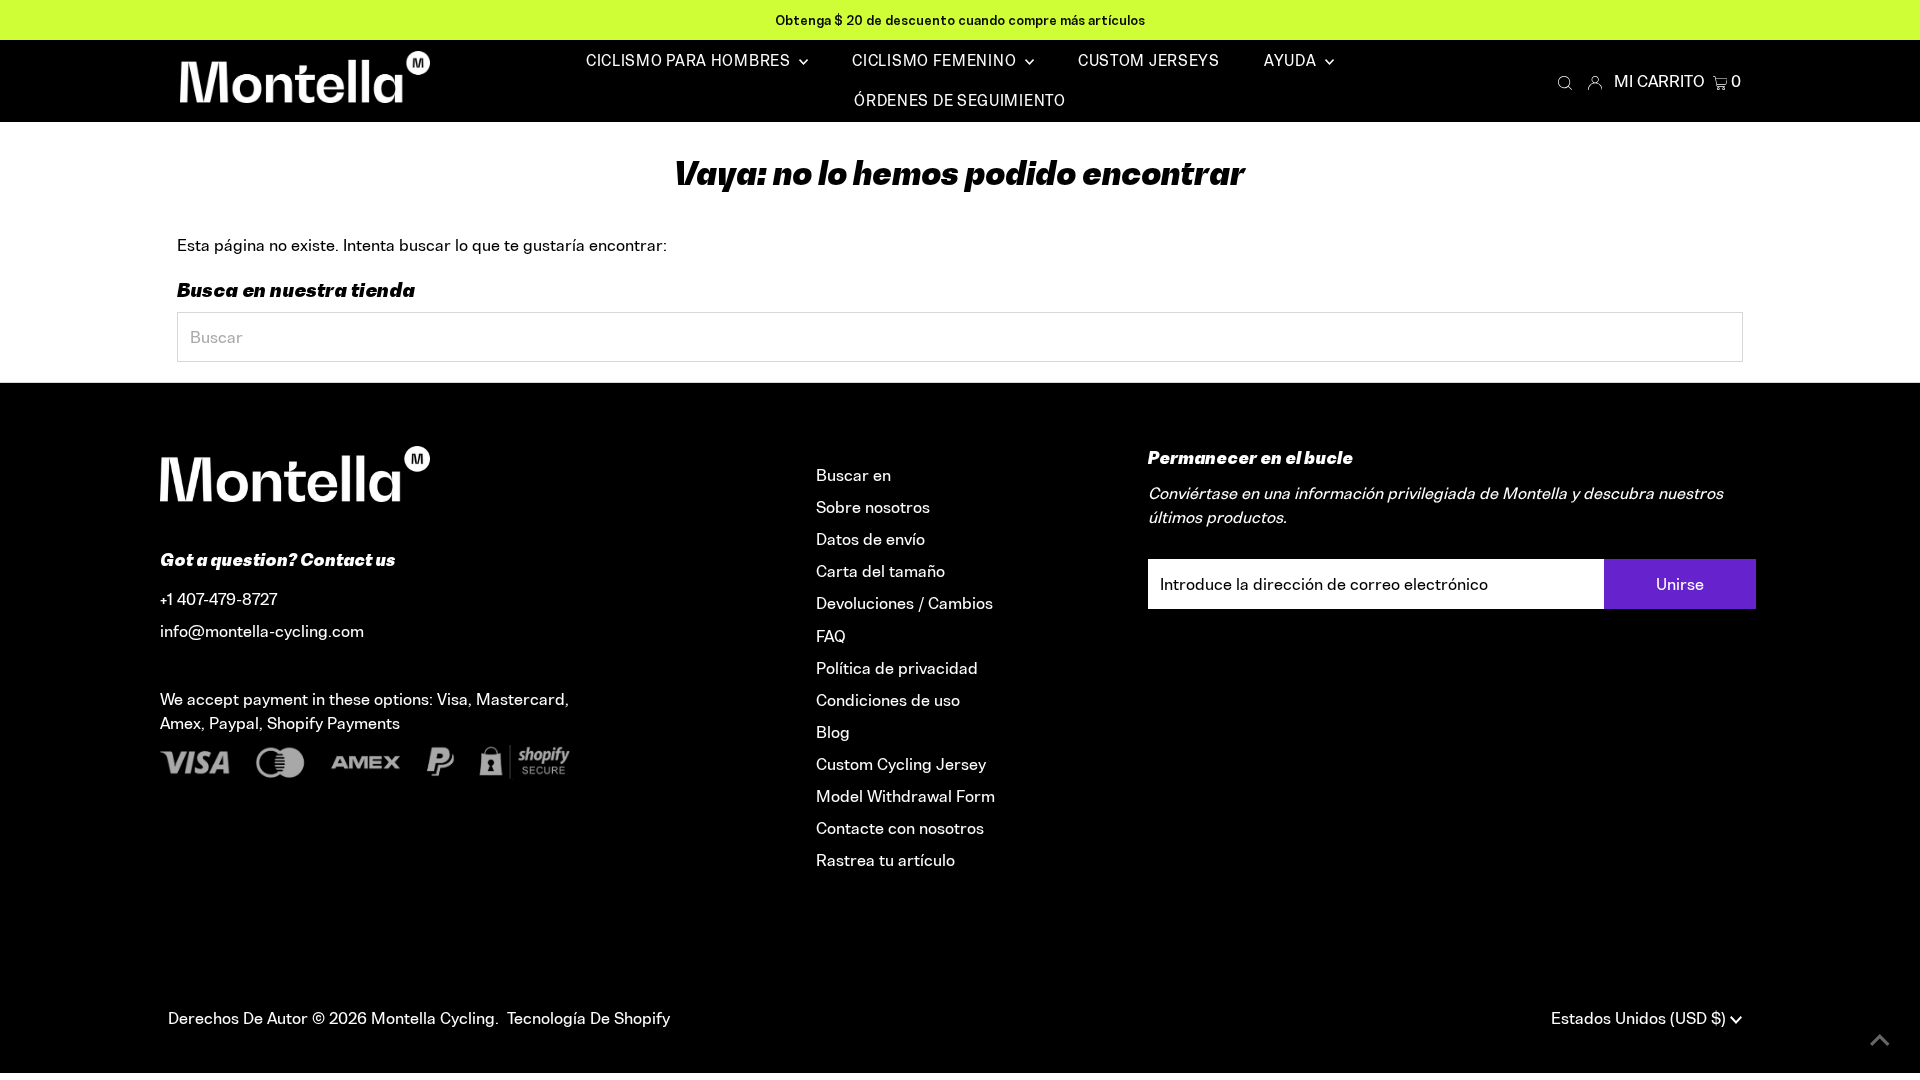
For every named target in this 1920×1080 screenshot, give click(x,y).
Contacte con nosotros (900, 828)
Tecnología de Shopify (588, 1018)
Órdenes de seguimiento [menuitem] (959, 100)
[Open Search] (1565, 82)
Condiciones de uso (888, 700)
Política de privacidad (897, 668)
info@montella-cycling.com (262, 631)
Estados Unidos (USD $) (1640, 1018)
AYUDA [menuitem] (1292, 60)
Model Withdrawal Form (905, 796)
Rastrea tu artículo (885, 860)
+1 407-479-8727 (218, 599)
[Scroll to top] (1880, 1040)
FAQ (831, 636)
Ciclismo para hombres (690, 60)
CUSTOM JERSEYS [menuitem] (1149, 60)
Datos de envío (870, 539)
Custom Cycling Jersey (901, 764)
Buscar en (853, 475)
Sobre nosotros (873, 507)
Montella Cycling (433, 1018)
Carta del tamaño (880, 571)
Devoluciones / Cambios (904, 603)
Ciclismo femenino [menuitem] (936, 60)
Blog (833, 732)
